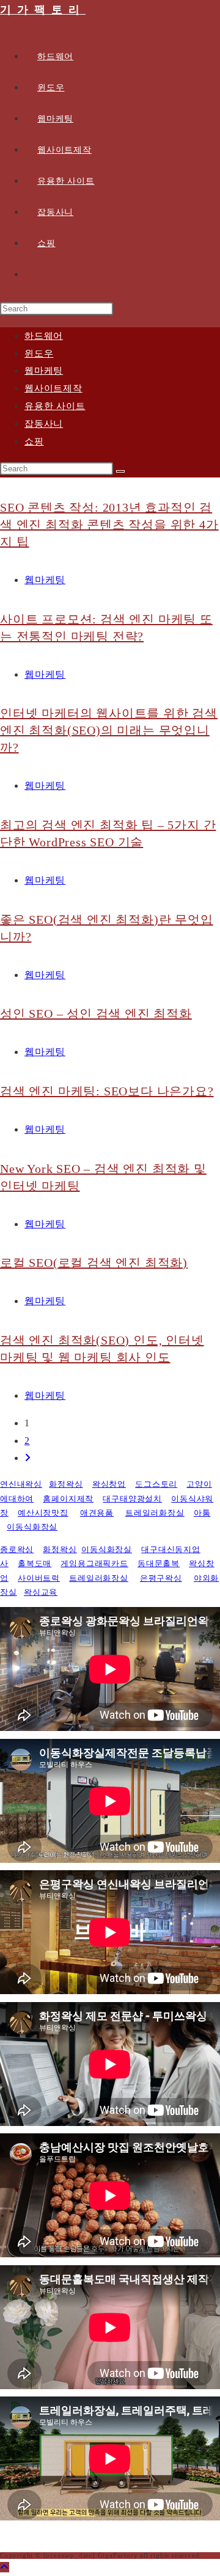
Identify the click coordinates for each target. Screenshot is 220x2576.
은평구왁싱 (161, 1578)
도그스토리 (156, 1484)
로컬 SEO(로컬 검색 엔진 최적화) (94, 1263)
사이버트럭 (39, 1578)
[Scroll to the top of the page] (5, 2567)
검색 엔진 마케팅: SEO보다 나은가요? (107, 1091)
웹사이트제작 (53, 388)
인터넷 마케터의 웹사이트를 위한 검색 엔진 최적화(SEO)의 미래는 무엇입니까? (109, 730)
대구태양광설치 (132, 1499)
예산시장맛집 (43, 1513)
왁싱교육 (41, 1592)
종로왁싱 (17, 1549)
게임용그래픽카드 (94, 1563)
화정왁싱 (66, 1484)
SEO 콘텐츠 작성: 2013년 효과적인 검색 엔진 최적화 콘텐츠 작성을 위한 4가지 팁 (109, 524)
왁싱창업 (109, 1484)
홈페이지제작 (68, 1499)
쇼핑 (34, 441)
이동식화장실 (32, 1527)
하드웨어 (44, 336)
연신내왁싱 (21, 1484)
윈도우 (39, 354)
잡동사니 (44, 424)
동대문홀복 (159, 1563)
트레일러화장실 (155, 1513)
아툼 (202, 1513)
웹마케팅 (44, 371)
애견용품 (97, 1513)
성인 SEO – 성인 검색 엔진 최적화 (96, 1014)
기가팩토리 (43, 10)
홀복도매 (35, 1563)
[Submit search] (120, 471)
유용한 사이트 (55, 406)
